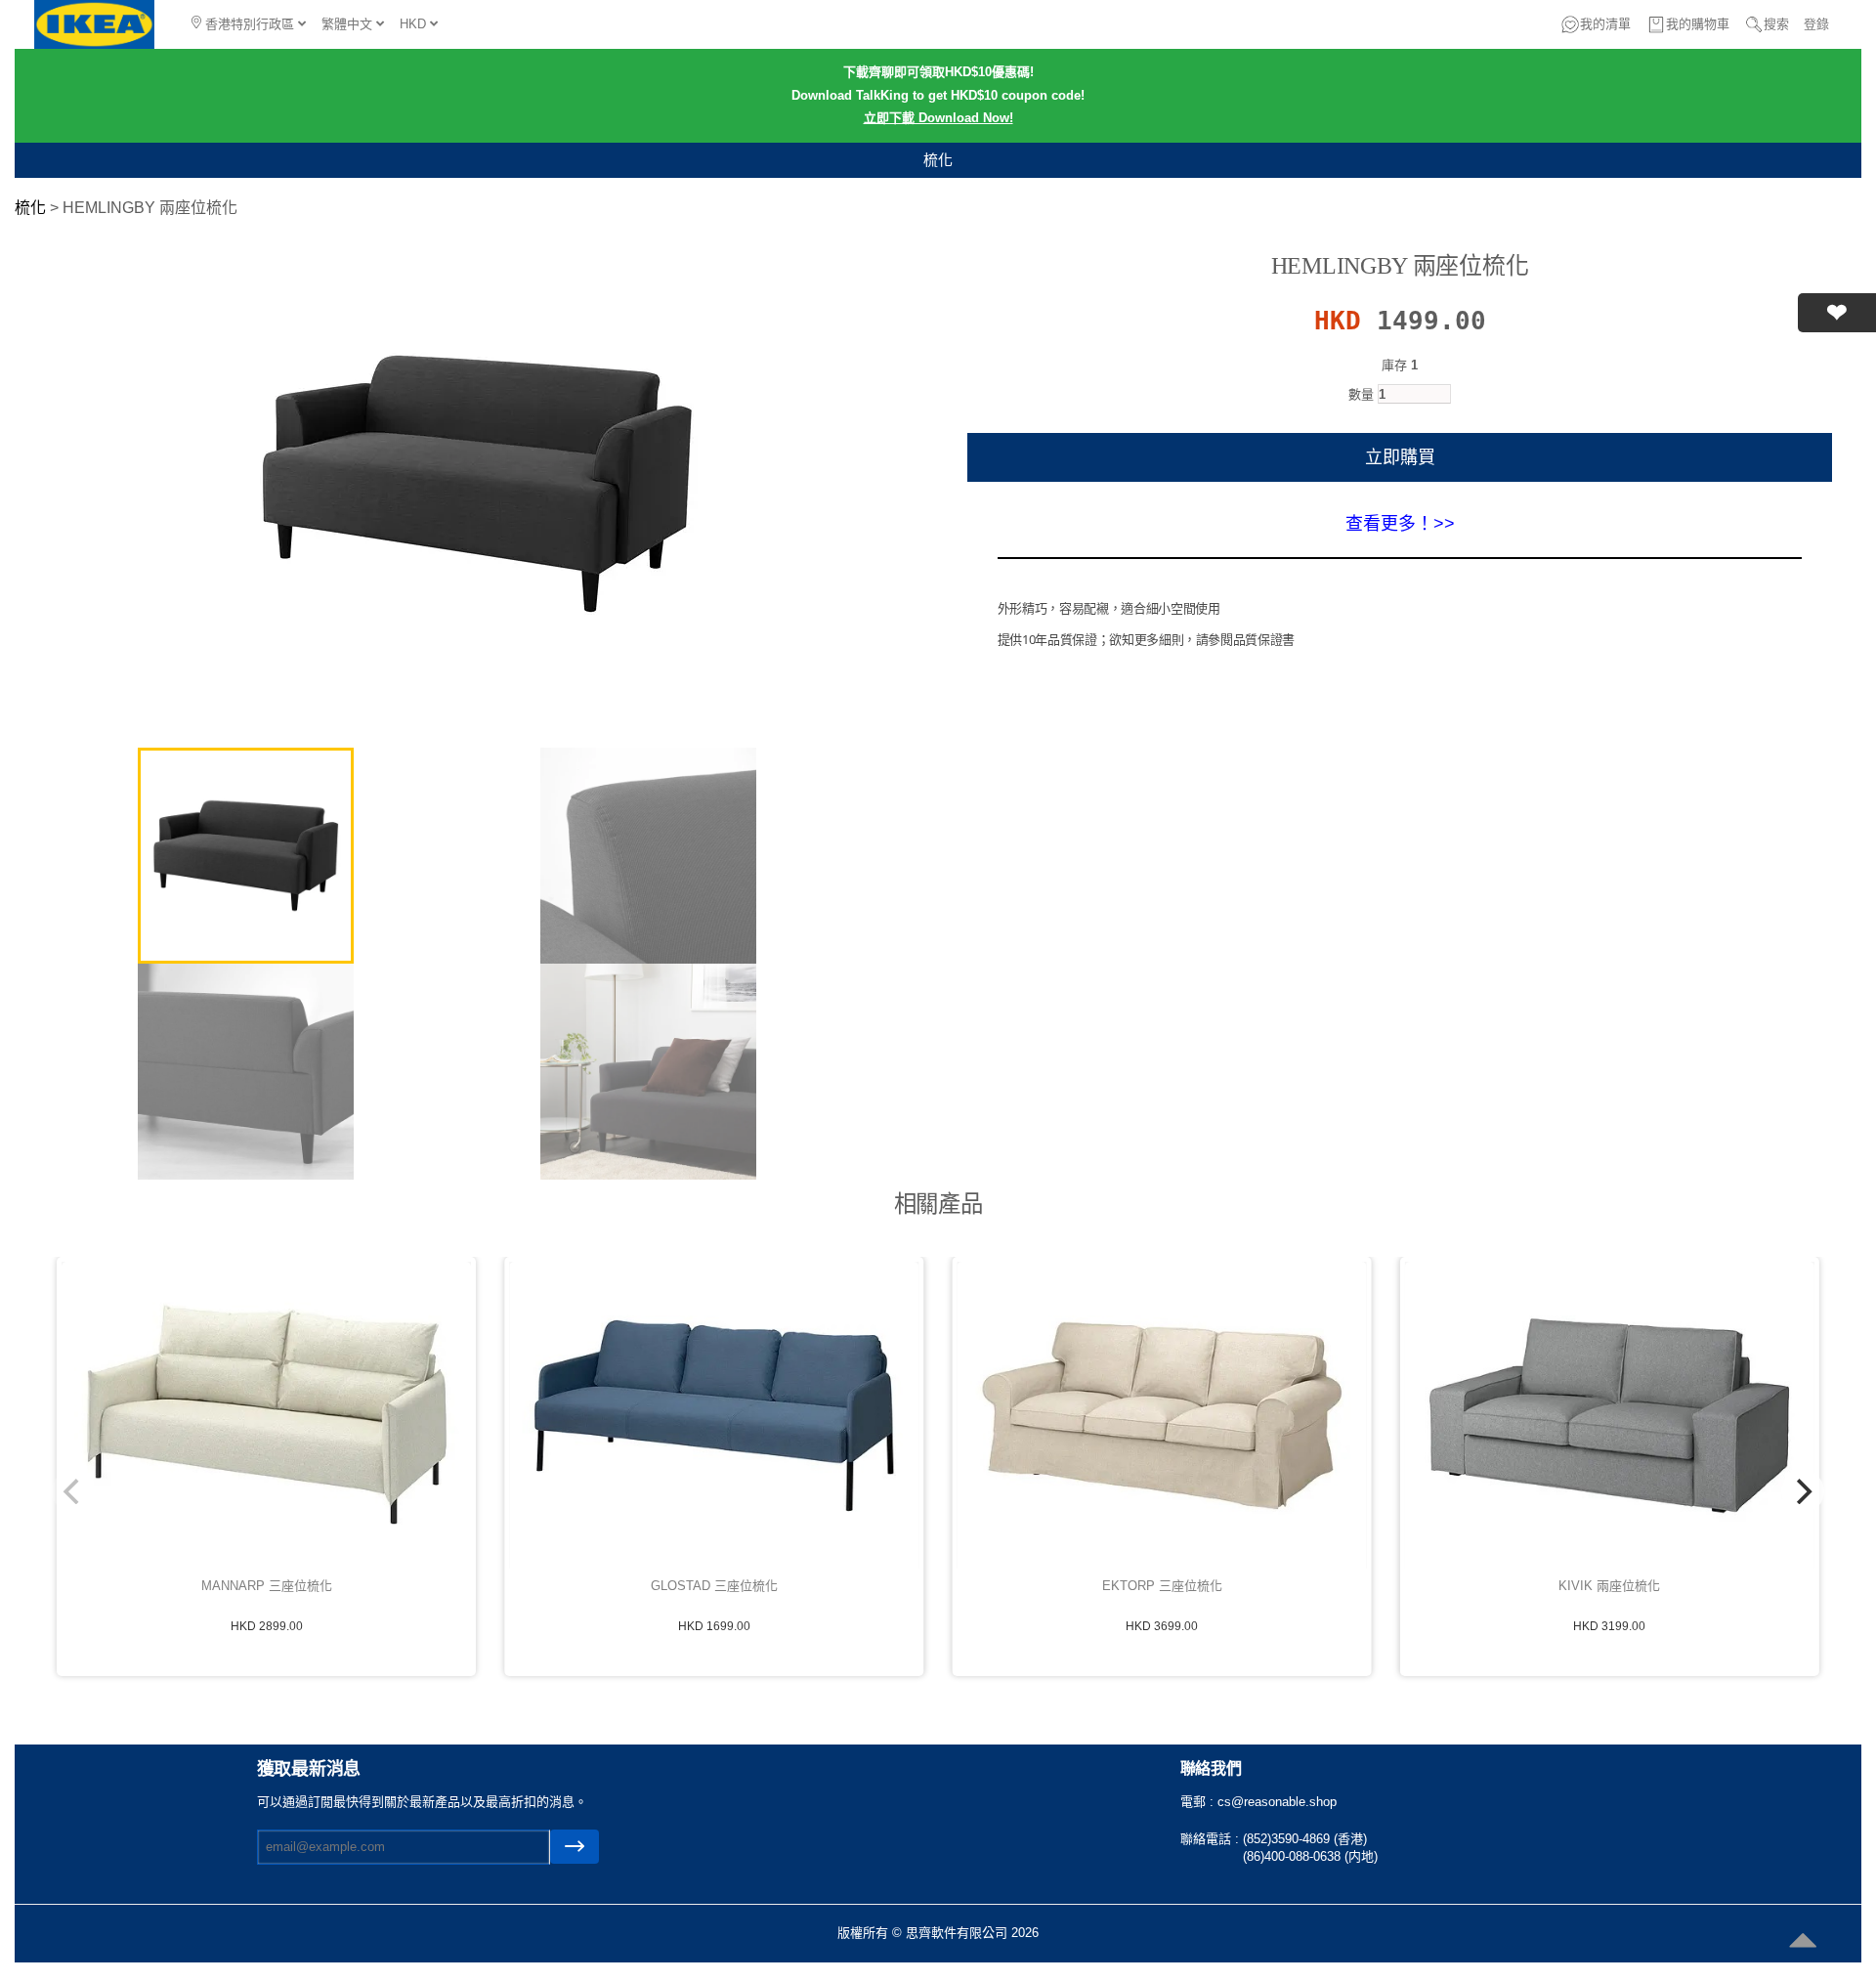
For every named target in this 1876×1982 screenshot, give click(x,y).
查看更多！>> (1400, 524)
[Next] (1803, 1491)
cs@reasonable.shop (1277, 1802)
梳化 (938, 160)
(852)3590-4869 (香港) (1305, 1839)
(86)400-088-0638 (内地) (1310, 1856)
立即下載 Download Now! (938, 118)
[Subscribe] (575, 1847)
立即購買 (1400, 457)
